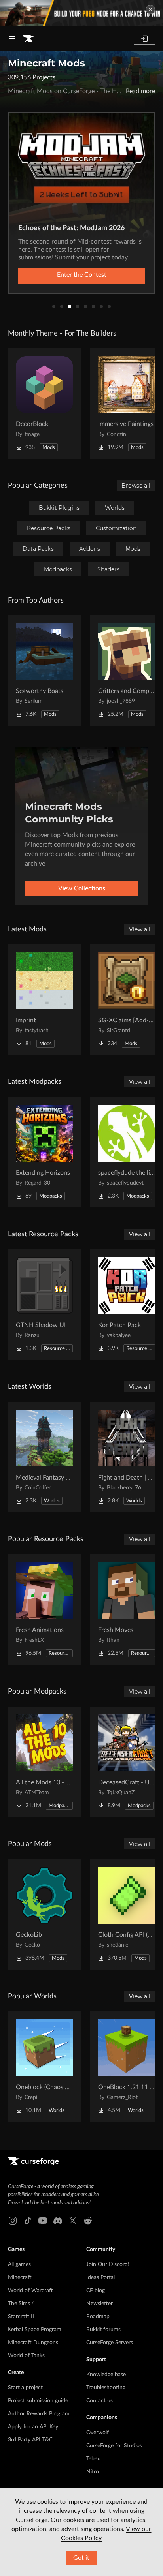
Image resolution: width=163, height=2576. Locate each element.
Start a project (25, 2388)
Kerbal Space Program (35, 2330)
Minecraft (20, 2277)
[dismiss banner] (150, 9)
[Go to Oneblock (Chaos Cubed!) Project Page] (44, 2067)
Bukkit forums (103, 2330)
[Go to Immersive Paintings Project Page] (127, 404)
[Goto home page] (28, 39)
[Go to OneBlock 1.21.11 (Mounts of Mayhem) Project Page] (127, 2067)
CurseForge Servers (110, 2343)
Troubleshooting (106, 2388)
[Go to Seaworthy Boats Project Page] (44, 670)
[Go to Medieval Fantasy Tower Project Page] (44, 1457)
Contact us (100, 2401)
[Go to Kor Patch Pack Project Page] (127, 1305)
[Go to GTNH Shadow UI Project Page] (44, 1305)
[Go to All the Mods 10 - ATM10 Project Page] (44, 1762)
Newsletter (100, 2304)
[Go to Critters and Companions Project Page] (127, 670)
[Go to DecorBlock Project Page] (44, 404)
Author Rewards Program (39, 2414)
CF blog (96, 2291)
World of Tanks (26, 2356)
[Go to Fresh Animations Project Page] (44, 1609)
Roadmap (98, 2317)
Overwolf (98, 2433)
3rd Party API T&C (30, 2440)
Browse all (136, 486)
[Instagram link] (13, 2221)
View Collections (82, 888)
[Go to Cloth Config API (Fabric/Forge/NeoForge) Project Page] (127, 1914)
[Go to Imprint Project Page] (44, 1000)
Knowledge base (106, 2375)
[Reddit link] (88, 2221)
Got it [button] (81, 2558)
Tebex (93, 2459)
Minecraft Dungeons (33, 2343)
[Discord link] (58, 2221)
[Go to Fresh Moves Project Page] (127, 1609)
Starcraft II (21, 2317)
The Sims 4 (21, 2304)
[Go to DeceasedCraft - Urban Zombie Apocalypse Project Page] (127, 1762)
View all (140, 929)
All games (19, 2264)
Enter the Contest (82, 275)
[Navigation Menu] (12, 39)
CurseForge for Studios (114, 2446)
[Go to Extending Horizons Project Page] (44, 1152)
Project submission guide (38, 2401)
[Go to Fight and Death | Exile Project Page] (127, 1457)
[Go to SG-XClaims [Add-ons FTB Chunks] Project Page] (127, 1000)
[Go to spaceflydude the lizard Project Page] (127, 1152)
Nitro (93, 2472)
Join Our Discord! (108, 2264)
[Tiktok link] (28, 2221)
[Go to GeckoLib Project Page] (44, 1914)
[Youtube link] (43, 2221)
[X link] (73, 2221)
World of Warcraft (30, 2291)
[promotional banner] (81, 13)
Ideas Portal (100, 2277)
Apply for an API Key (33, 2427)
